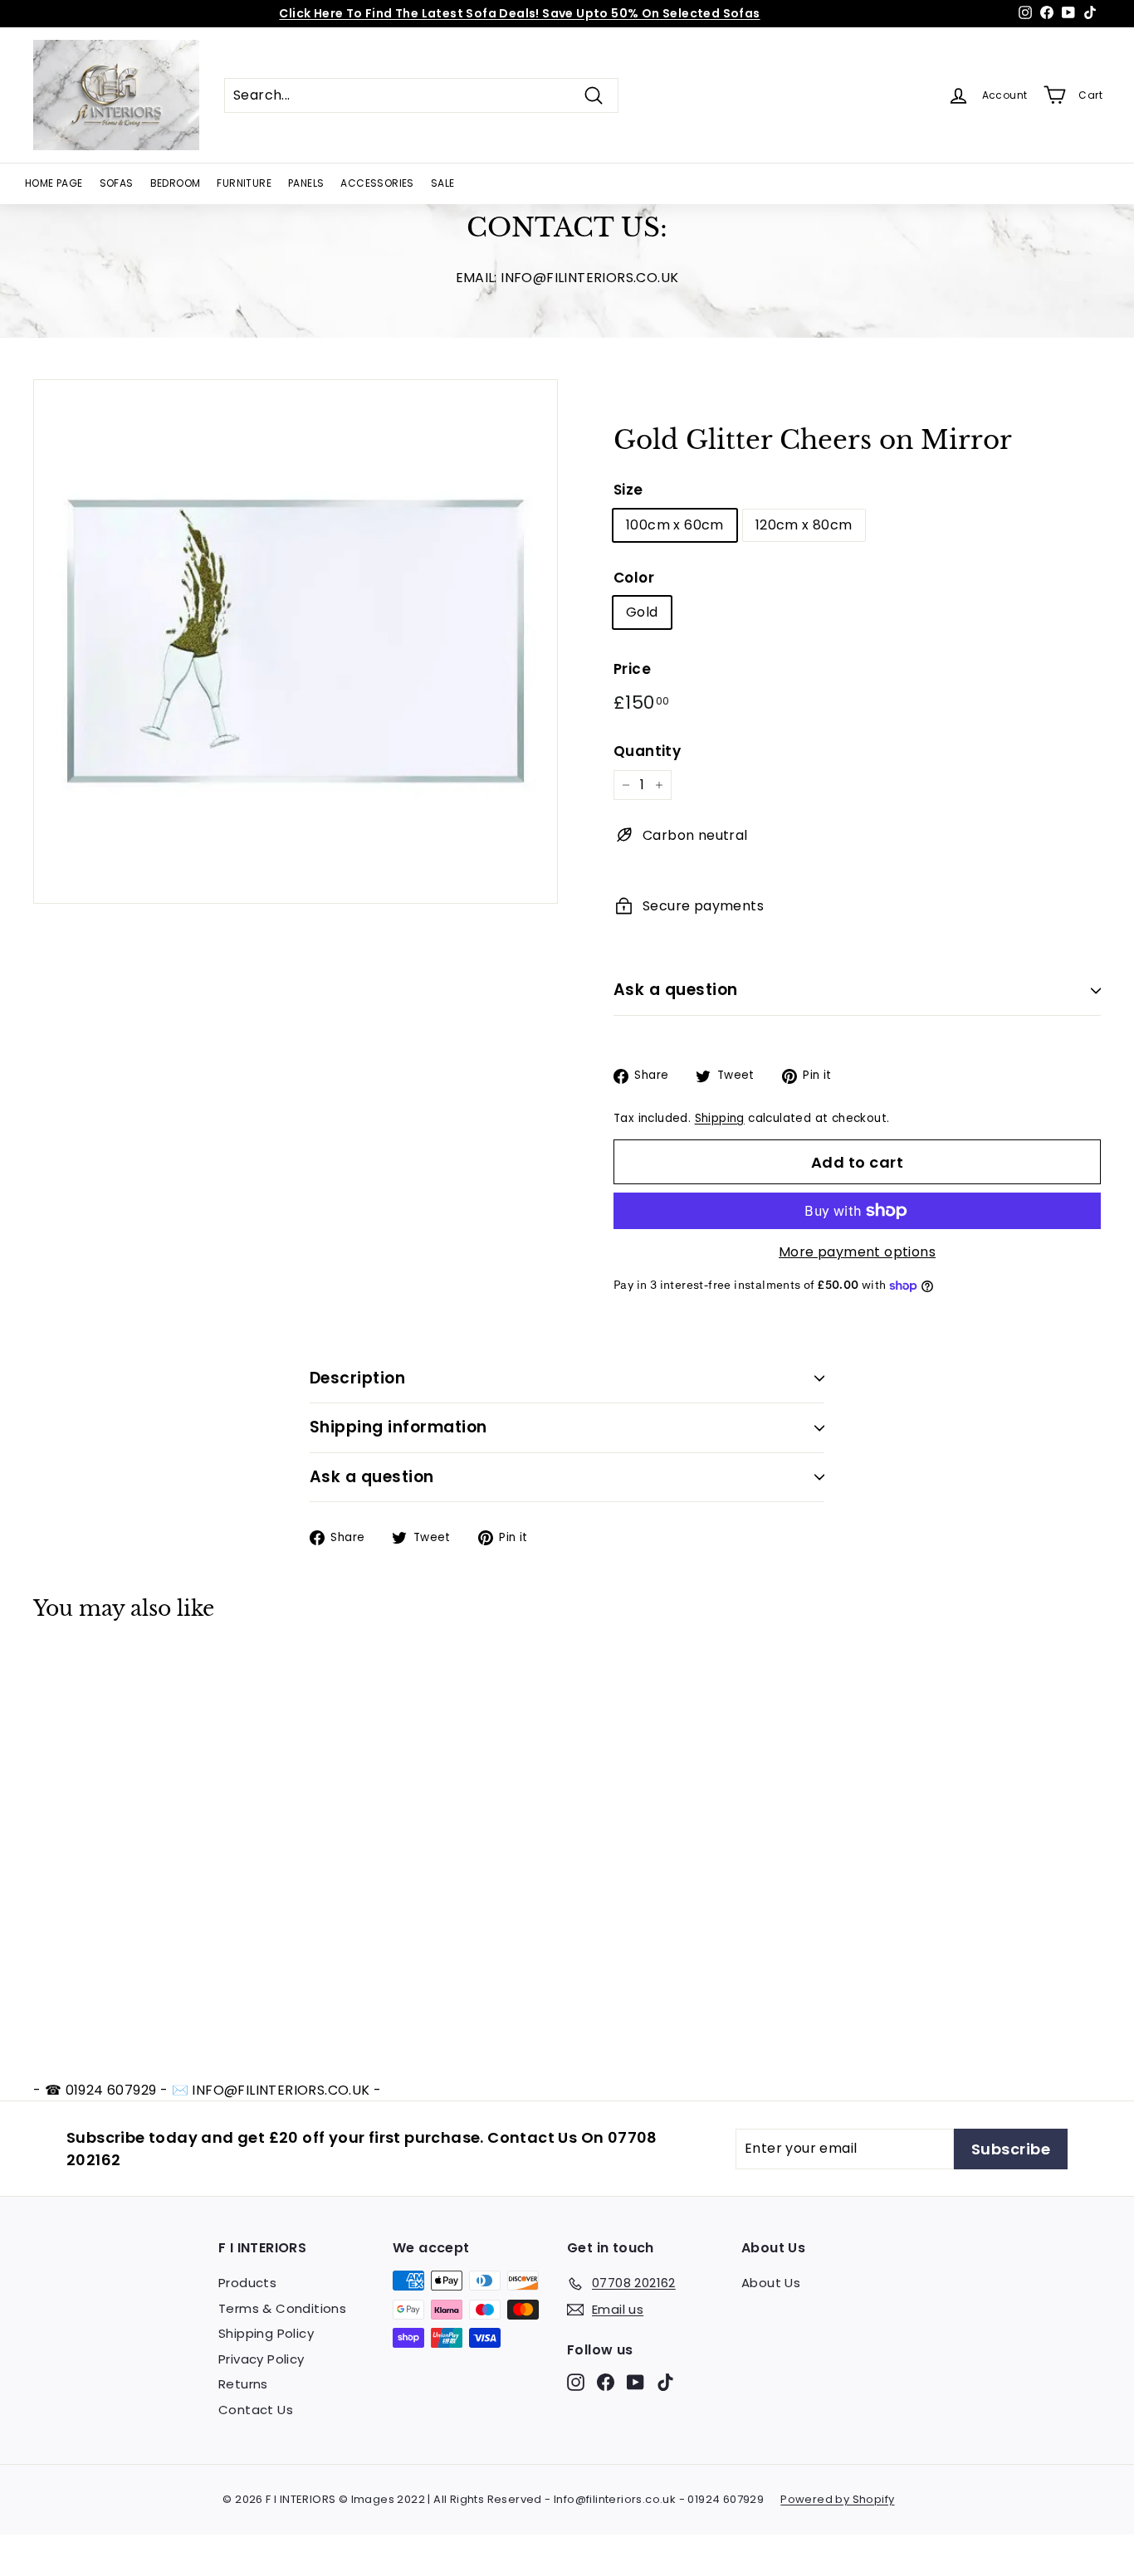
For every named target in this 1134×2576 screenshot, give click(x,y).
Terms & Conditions (282, 2308)
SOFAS (117, 183)
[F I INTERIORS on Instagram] (576, 2382)
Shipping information (398, 1427)
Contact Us (256, 2410)
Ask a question (676, 990)
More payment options (857, 1252)
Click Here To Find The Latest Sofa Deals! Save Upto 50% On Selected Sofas (519, 13)
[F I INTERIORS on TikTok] (665, 2382)
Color (634, 578)
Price (632, 669)
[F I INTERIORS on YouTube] (635, 2382)
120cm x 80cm (804, 525)
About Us (771, 2283)
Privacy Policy (262, 2359)
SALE (443, 183)
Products (247, 2283)
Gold (642, 612)
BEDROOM (176, 183)
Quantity (647, 751)
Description (357, 1378)
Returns (243, 2384)
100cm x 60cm (675, 525)
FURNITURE (244, 183)
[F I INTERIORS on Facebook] (606, 2382)
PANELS (306, 183)
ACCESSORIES (377, 183)
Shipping (720, 1118)
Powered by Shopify (837, 2499)
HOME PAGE (54, 183)
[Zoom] (296, 642)
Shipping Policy (266, 2333)
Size (628, 490)
